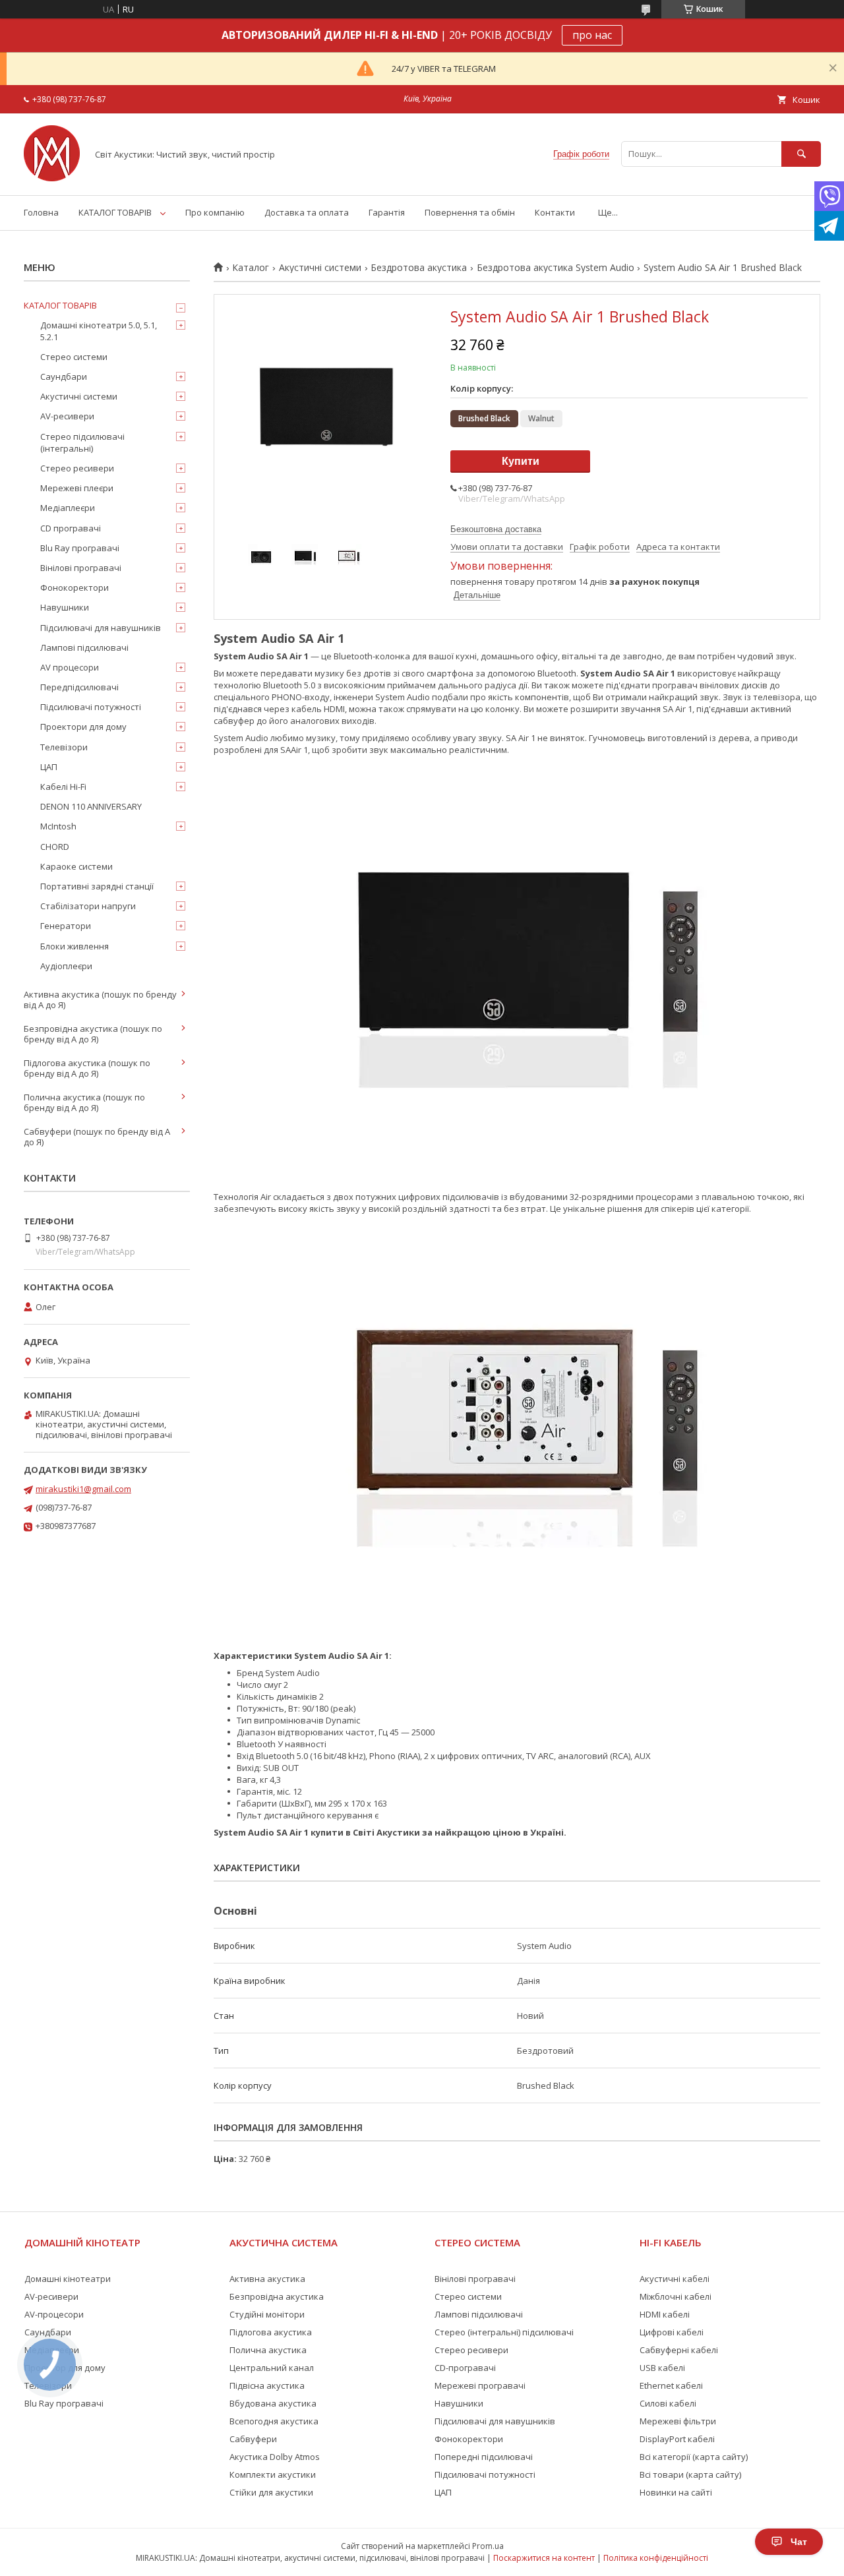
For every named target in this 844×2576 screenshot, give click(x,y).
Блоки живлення (75, 946)
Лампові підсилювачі (84, 647)
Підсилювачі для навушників (101, 628)
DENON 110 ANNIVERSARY (91, 806)
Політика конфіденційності (656, 2558)
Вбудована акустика (273, 2403)
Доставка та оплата (307, 212)
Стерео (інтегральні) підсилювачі (504, 2332)
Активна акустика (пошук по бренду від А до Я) (100, 1000)
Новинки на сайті (676, 2492)
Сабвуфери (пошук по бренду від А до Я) (97, 1137)
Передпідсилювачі (79, 687)
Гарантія (387, 212)
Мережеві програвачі (480, 2385)
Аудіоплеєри (66, 966)
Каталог (251, 268)
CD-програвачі (465, 2368)
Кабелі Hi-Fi (63, 787)
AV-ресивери (67, 416)
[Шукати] (801, 154)
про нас (592, 35)
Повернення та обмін (470, 212)
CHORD (55, 847)
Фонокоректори (75, 587)
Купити (521, 461)
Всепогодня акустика (274, 2421)
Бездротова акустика (419, 268)
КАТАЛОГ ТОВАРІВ (115, 212)
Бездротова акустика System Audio (556, 268)
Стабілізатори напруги (88, 906)
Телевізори (64, 747)
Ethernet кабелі (671, 2385)
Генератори (66, 926)
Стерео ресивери (77, 468)
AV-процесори (54, 2314)
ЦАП (49, 767)
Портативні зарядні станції (97, 886)
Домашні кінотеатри (68, 2279)
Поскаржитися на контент (544, 2558)
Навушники (65, 607)
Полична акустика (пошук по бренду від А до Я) (84, 1102)
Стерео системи (74, 357)
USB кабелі (662, 2368)
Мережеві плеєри (77, 488)
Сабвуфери (253, 2439)
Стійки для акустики (271, 2492)
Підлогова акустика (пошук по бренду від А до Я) (87, 1068)
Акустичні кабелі (675, 2279)
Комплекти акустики (273, 2474)
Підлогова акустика (271, 2332)
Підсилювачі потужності (91, 707)
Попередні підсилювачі (484, 2457)
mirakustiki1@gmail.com (83, 1489)
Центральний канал (272, 2368)
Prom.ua (488, 2546)
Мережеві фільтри (678, 2421)
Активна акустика (267, 2279)
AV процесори (70, 667)
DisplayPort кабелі (677, 2439)
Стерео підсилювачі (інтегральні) (82, 442)
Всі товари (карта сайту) (690, 2474)
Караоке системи (76, 866)
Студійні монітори (267, 2314)
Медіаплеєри (68, 508)
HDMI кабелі (665, 2314)
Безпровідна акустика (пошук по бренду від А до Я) (93, 1034)
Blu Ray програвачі (80, 548)
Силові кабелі (668, 2403)
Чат (799, 2542)
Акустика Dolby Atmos (275, 2457)
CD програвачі (71, 528)
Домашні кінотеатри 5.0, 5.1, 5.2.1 (99, 331)
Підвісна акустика (267, 2385)
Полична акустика (268, 2350)
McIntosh (58, 826)
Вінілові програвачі (81, 568)
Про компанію (215, 212)
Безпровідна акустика (277, 2296)
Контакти (555, 212)
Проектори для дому (83, 727)
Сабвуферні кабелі (679, 2350)
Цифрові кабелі (672, 2332)
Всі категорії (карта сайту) (694, 2457)
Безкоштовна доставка (496, 529)
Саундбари (64, 376)
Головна (41, 212)
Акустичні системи (320, 268)
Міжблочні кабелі (676, 2296)
